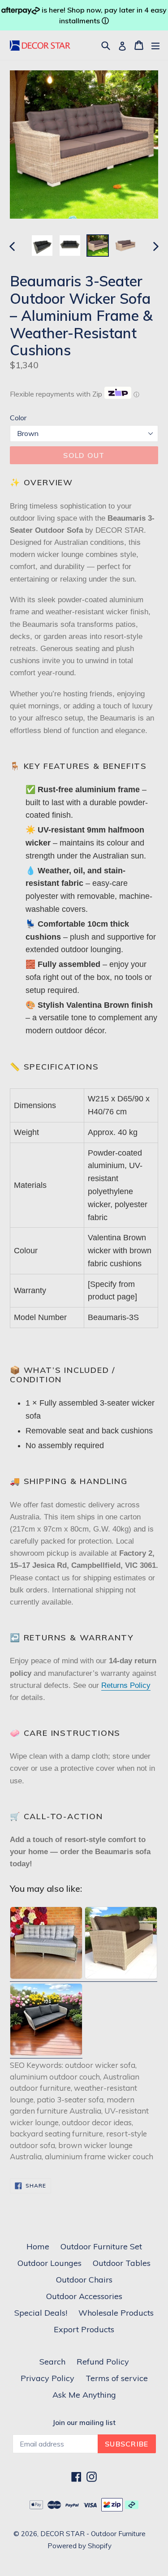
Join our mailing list (84, 2423)
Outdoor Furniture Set (101, 2246)
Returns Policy (126, 1685)
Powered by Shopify (80, 2546)
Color (18, 418)
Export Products (84, 2329)
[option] (42, 246)
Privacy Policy (47, 2378)
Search (52, 2362)
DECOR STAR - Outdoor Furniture (93, 2534)
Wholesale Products (116, 2313)
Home (38, 2246)
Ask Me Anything (84, 2395)
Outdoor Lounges (50, 2263)
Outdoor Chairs (84, 2280)
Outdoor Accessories (84, 2296)
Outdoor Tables (122, 2263)
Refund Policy (103, 2362)
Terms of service (117, 2378)
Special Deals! (41, 2313)
